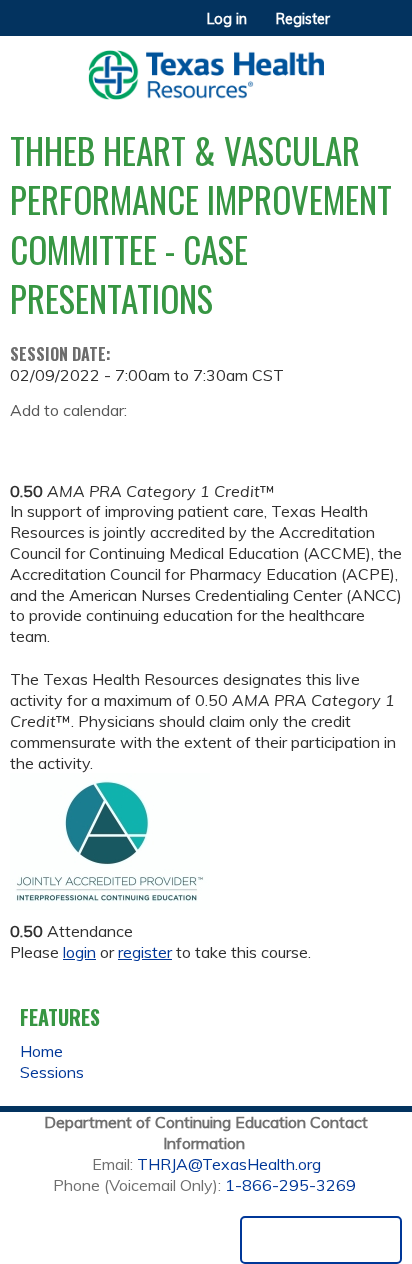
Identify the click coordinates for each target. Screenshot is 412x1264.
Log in (227, 19)
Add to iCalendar (120, 441)
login (79, 952)
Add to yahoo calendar (75, 442)
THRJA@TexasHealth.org (229, 1164)
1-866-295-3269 (290, 1185)
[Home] (206, 68)
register (145, 952)
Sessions (52, 1072)
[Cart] (353, 29)
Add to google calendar (30, 442)
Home (41, 1051)
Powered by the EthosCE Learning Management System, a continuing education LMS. (321, 1240)
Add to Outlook (168, 442)
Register (303, 19)
